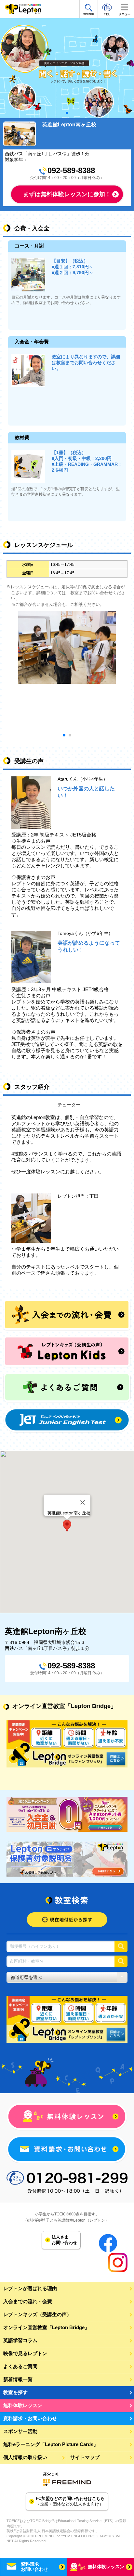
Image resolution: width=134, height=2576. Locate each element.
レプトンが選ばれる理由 (30, 2288)
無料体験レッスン (23, 2405)
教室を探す (15, 2392)
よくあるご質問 (20, 2366)
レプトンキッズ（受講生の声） (37, 2314)
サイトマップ (85, 2457)
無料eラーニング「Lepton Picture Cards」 (51, 2444)
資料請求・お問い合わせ (30, 2418)
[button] (67, 1526)
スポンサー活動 (20, 2431)
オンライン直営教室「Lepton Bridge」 (46, 2327)
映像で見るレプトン (25, 2353)
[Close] (83, 1502)
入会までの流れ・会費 (28, 2301)
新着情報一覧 (18, 2379)
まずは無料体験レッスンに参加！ (67, 194)
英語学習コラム (20, 2340)
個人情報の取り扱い (25, 2457)
